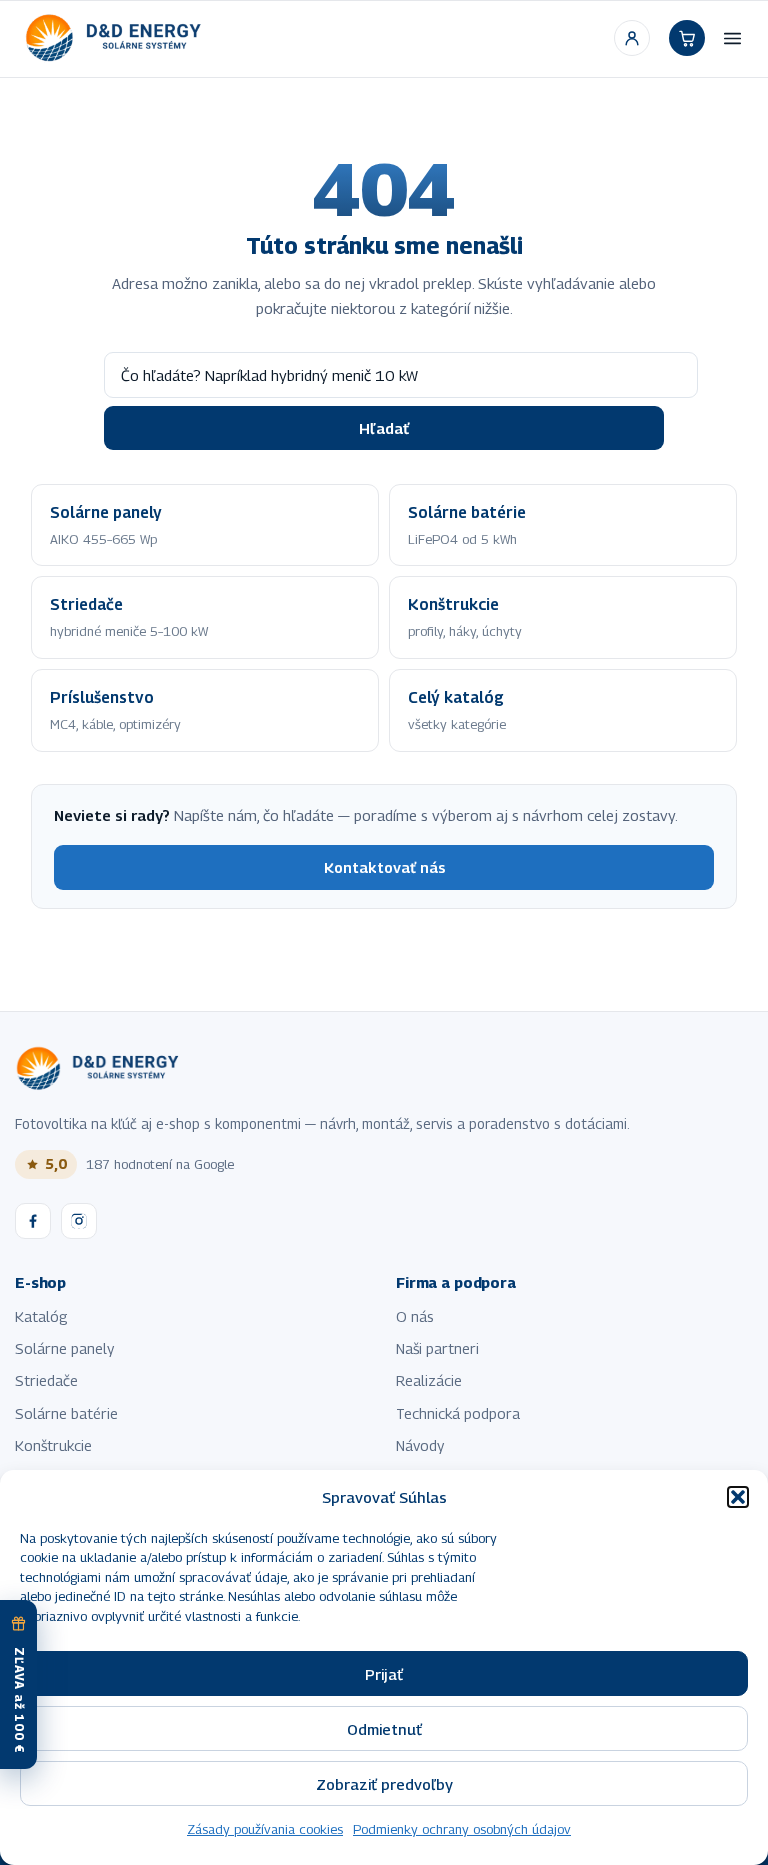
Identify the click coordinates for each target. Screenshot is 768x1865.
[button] (738, 1497)
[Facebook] (33, 1221)
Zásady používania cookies (265, 1829)
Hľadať (384, 428)
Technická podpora (458, 1413)
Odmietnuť (384, 1729)
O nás (415, 1316)
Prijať (384, 1674)
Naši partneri (437, 1348)
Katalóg (41, 1316)
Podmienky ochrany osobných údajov (462, 1829)
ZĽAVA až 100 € (19, 1700)
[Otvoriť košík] (687, 38)
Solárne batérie (66, 1413)
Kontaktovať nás (384, 867)
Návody (420, 1445)
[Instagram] (79, 1221)
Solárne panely (64, 1348)
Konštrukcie (53, 1445)
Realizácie (429, 1380)
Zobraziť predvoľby (384, 1784)
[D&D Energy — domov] (116, 38)
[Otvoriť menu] (732, 38)
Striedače (46, 1380)
